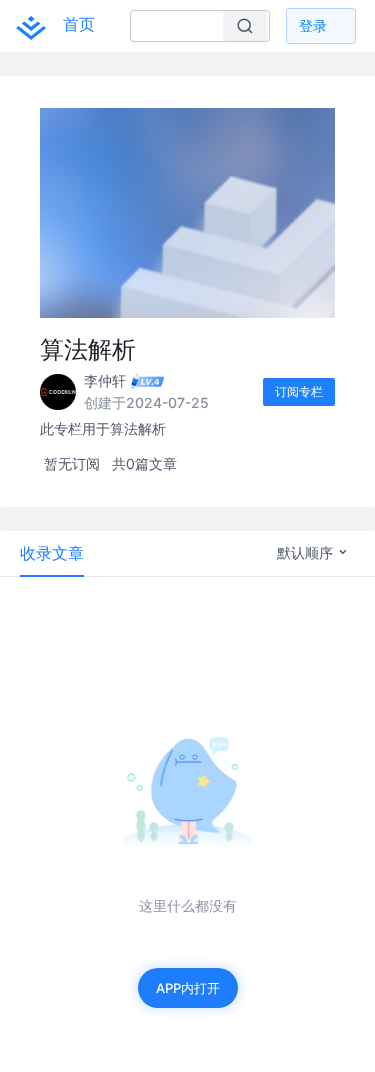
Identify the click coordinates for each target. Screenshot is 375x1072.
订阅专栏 (299, 391)
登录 (313, 25)
